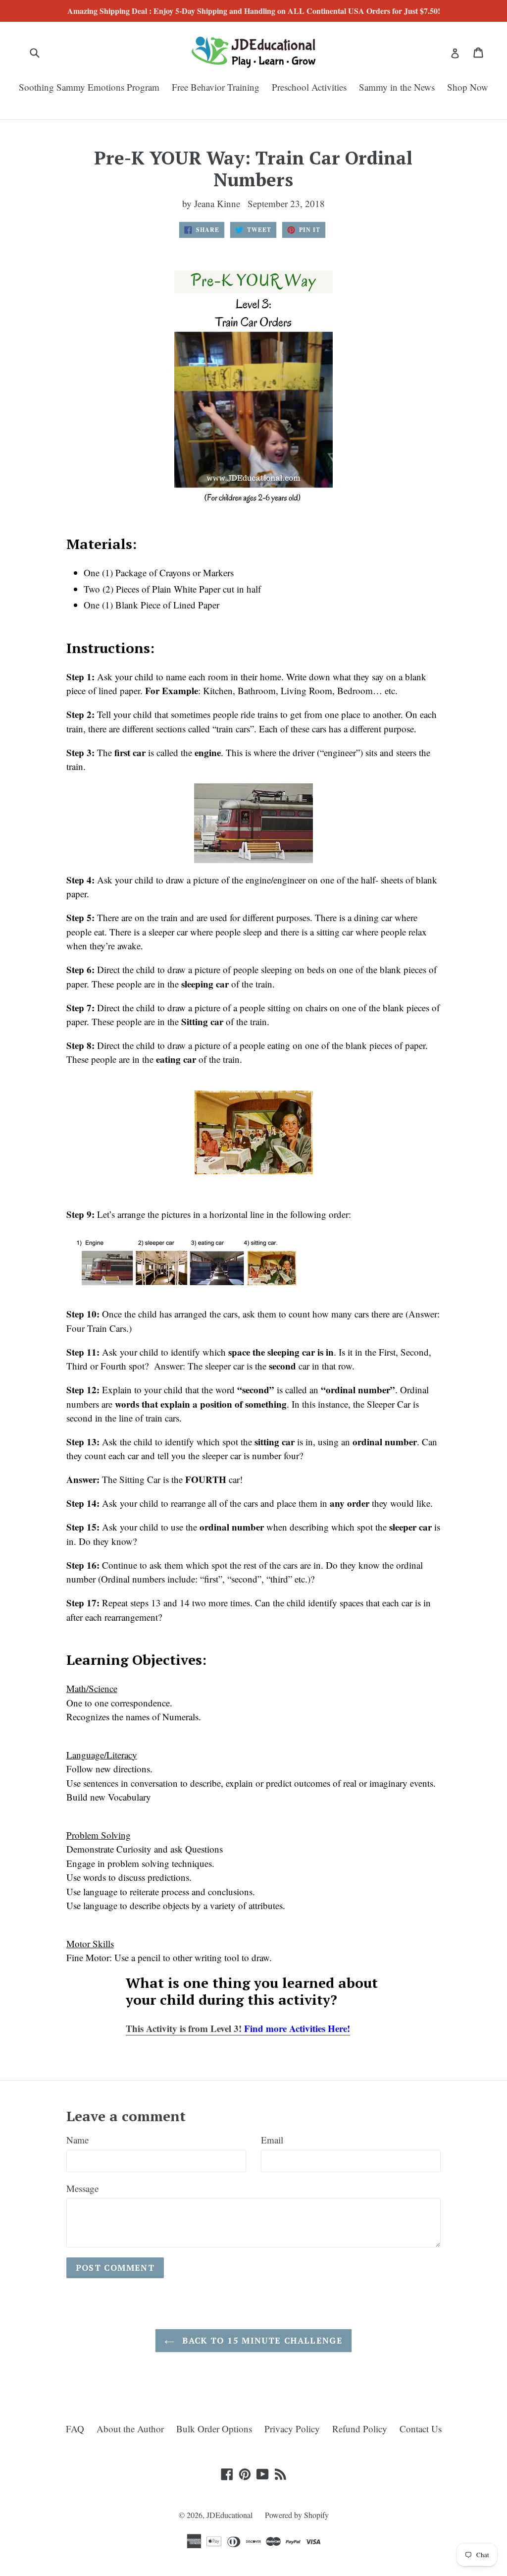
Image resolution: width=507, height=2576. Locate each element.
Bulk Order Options (214, 2429)
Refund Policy (360, 2429)
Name (77, 2140)
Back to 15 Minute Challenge (261, 2340)
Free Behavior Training (216, 87)
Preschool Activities (309, 87)
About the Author (130, 2429)
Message (82, 2188)
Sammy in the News (397, 87)
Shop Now (468, 87)
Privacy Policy (292, 2429)
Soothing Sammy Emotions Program (89, 87)
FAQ (75, 2429)
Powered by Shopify (297, 2515)
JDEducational (229, 2515)
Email (272, 2140)
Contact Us (421, 2429)
